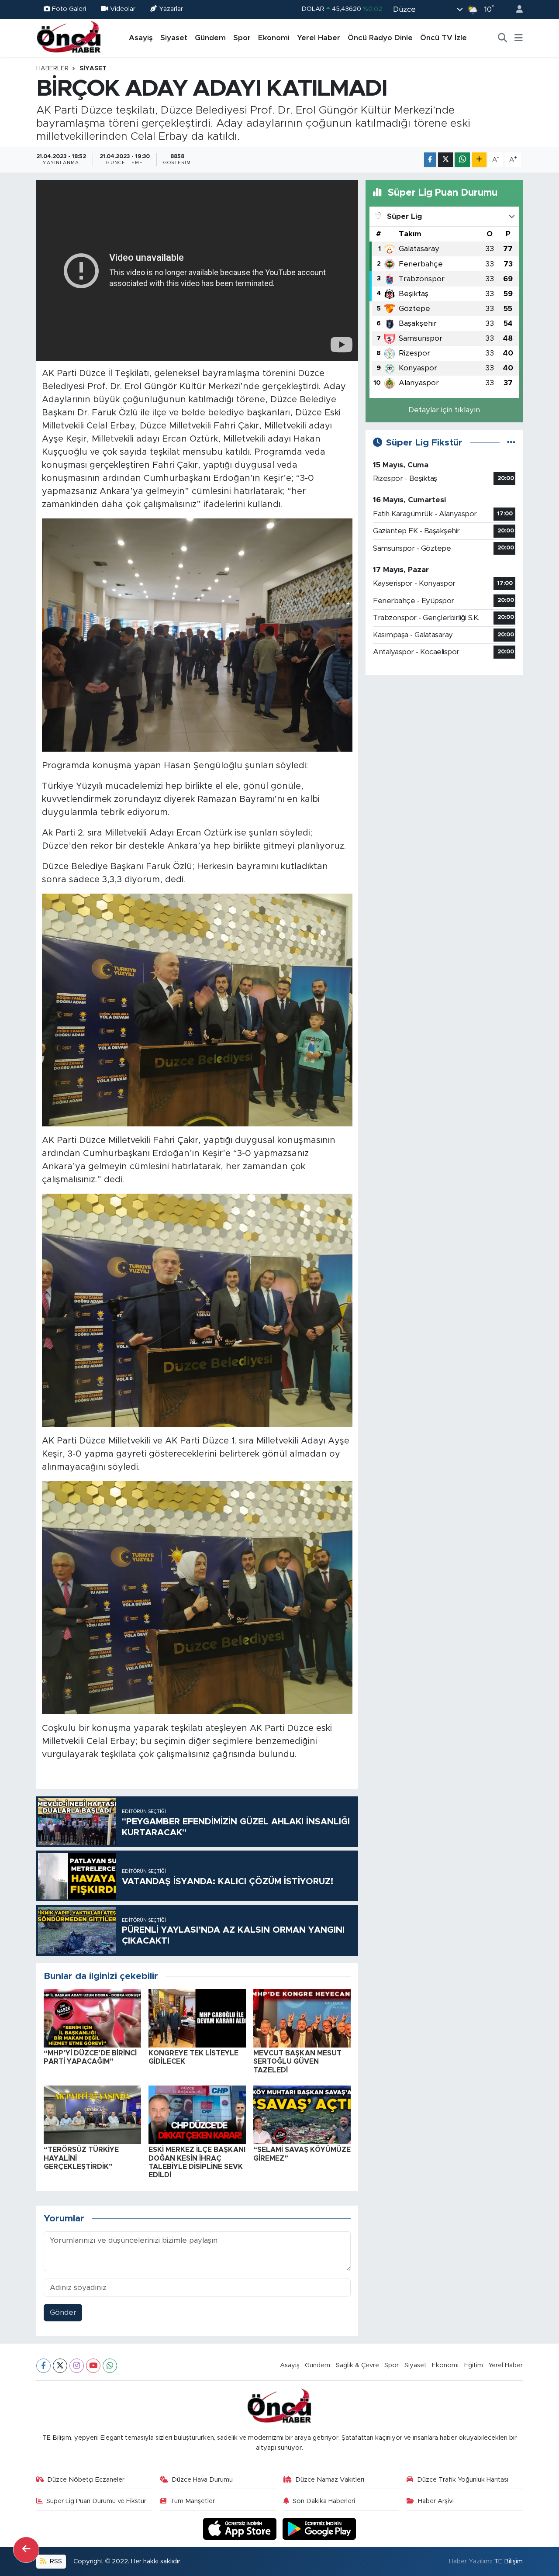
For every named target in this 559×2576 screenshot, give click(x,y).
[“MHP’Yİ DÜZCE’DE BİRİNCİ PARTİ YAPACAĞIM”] (92, 2018)
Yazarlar (171, 9)
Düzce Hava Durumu (202, 2480)
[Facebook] (43, 2366)
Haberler (52, 69)
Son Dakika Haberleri (324, 2501)
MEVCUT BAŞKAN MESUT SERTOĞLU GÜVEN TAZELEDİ (297, 2061)
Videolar (123, 9)
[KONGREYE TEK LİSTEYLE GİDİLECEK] (197, 2018)
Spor (242, 38)
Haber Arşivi (436, 2501)
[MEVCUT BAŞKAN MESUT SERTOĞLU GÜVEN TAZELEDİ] (302, 2018)
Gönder (63, 2312)
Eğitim (474, 2365)
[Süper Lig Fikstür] (511, 443)
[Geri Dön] (26, 2550)
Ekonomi (274, 38)
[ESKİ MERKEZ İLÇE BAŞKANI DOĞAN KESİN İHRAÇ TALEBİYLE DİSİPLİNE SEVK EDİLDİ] (197, 2115)
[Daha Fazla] (479, 160)
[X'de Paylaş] (445, 160)
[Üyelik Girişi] (516, 9)
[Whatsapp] (110, 2366)
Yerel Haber (319, 38)
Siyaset (174, 38)
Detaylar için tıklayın (444, 410)
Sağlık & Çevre (357, 2365)
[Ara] (503, 38)
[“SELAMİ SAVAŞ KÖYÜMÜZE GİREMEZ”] (302, 2115)
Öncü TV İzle (443, 38)
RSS (55, 2561)
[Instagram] (77, 2366)
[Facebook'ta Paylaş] (430, 160)
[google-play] (319, 2528)
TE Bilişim (508, 2561)
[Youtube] (93, 2366)
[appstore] (241, 2528)
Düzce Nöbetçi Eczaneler (86, 2480)
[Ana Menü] (519, 38)
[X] (60, 2366)
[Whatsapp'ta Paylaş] (462, 160)
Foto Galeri (69, 9)
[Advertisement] (444, 744)
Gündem (210, 38)
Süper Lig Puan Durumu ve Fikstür (96, 2501)
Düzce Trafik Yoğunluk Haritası (463, 2480)
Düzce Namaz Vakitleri (330, 2480)
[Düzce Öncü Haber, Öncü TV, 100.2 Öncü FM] (69, 38)
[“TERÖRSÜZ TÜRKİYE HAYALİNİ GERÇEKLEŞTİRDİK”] (92, 2115)
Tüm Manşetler (192, 2501)
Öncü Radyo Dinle (380, 38)
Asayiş (141, 38)
